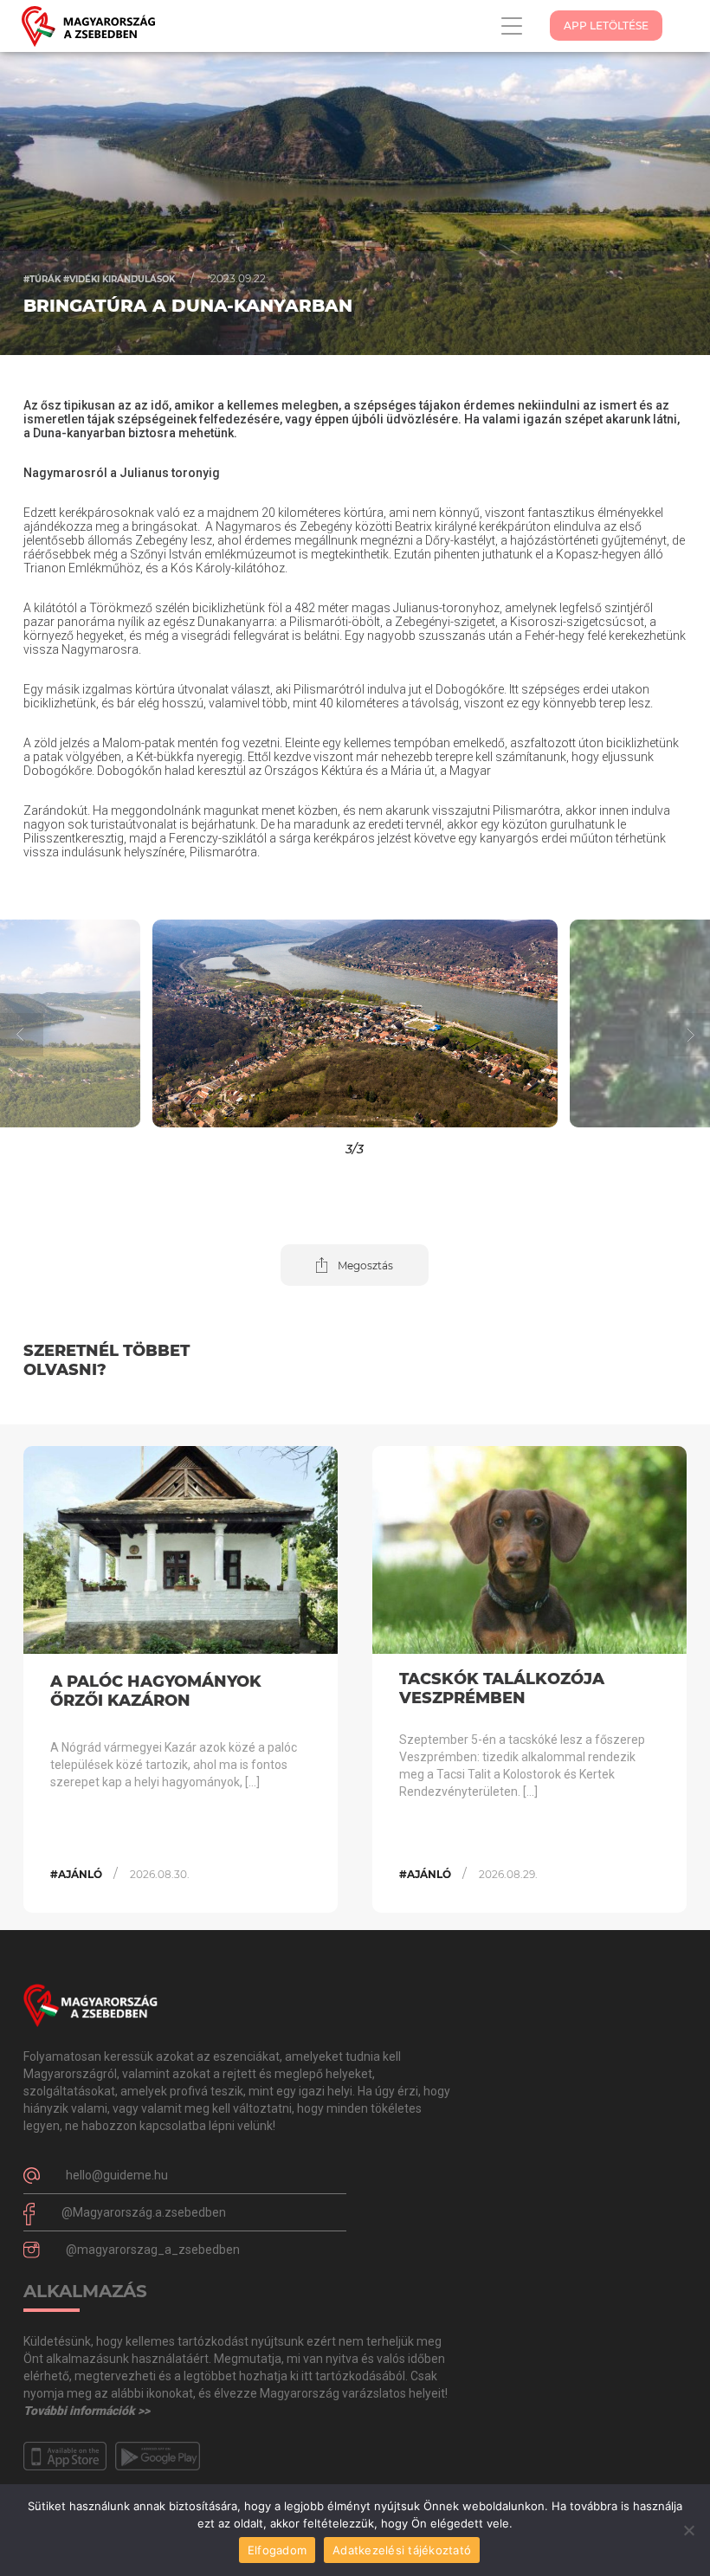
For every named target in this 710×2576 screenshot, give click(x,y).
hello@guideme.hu (117, 2175)
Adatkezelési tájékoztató (402, 2550)
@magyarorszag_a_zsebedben (153, 2250)
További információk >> (87, 2411)
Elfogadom (277, 2550)
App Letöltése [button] (606, 26)
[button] (89, 1023)
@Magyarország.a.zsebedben (144, 2212)
